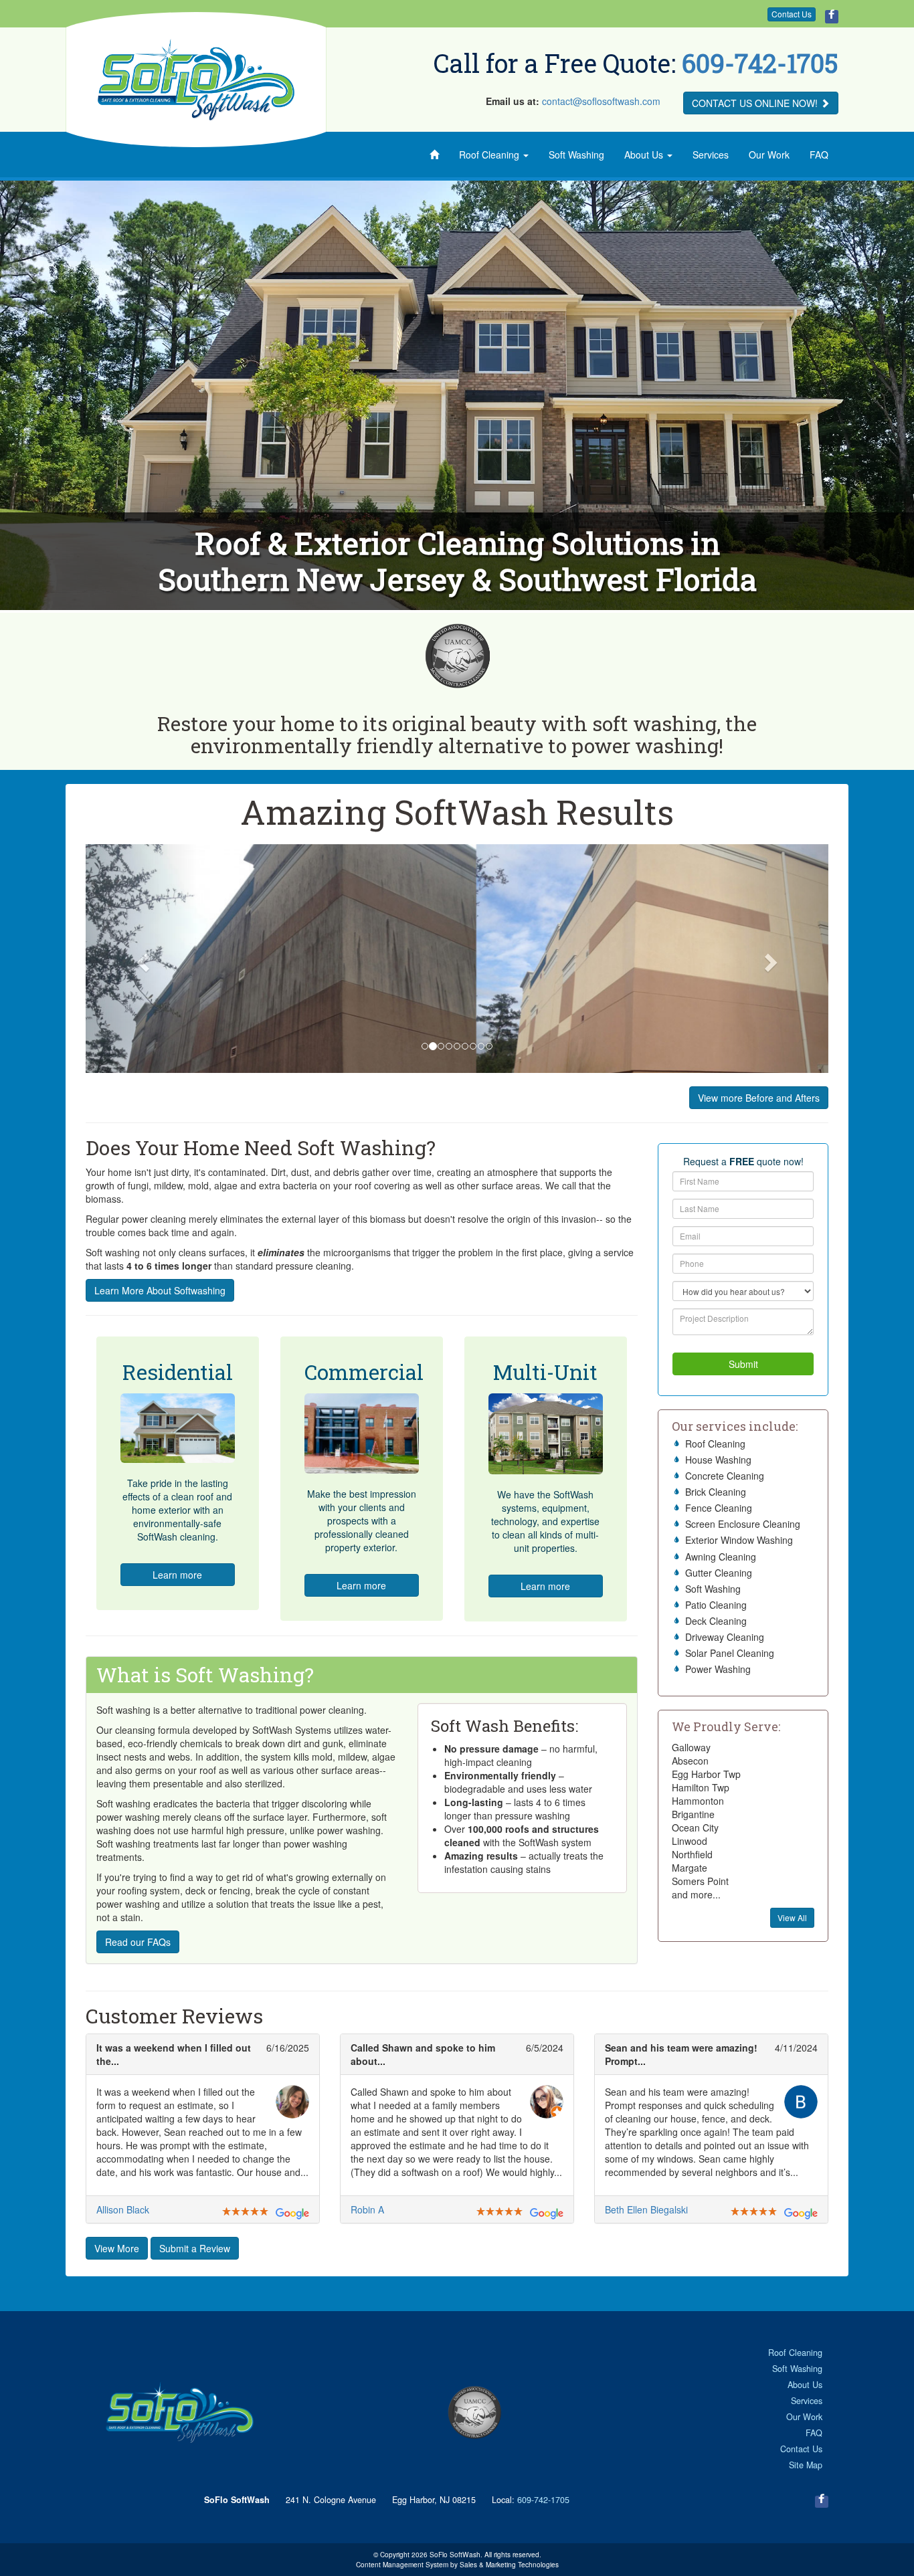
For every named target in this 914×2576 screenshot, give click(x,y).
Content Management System (402, 2564)
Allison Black (123, 2209)
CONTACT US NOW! (756, 103)
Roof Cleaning (490, 155)
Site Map (806, 2465)
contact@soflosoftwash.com (601, 101)
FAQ (819, 155)
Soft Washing (576, 155)
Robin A (367, 2209)
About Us (645, 155)
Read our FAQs (138, 1942)
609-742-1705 (760, 63)
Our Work (769, 155)
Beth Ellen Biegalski (646, 2209)
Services (711, 155)
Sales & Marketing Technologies (509, 2564)
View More (117, 2248)
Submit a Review (195, 2248)
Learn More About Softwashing (160, 1290)
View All (792, 1917)
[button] (142, 959)
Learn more (177, 1575)
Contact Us (792, 14)
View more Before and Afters (759, 1098)
